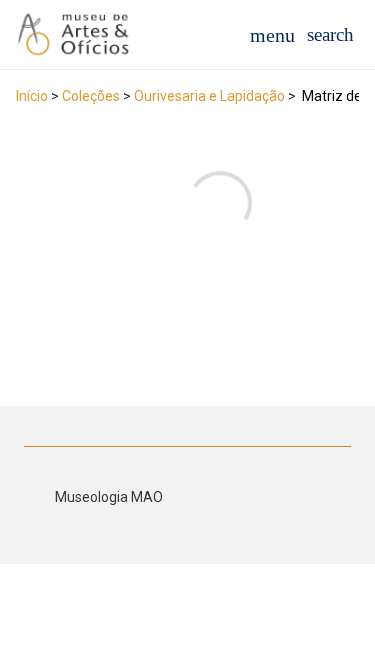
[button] (330, 34)
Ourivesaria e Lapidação (209, 96)
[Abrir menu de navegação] (272, 35)
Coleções (91, 96)
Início (32, 96)
